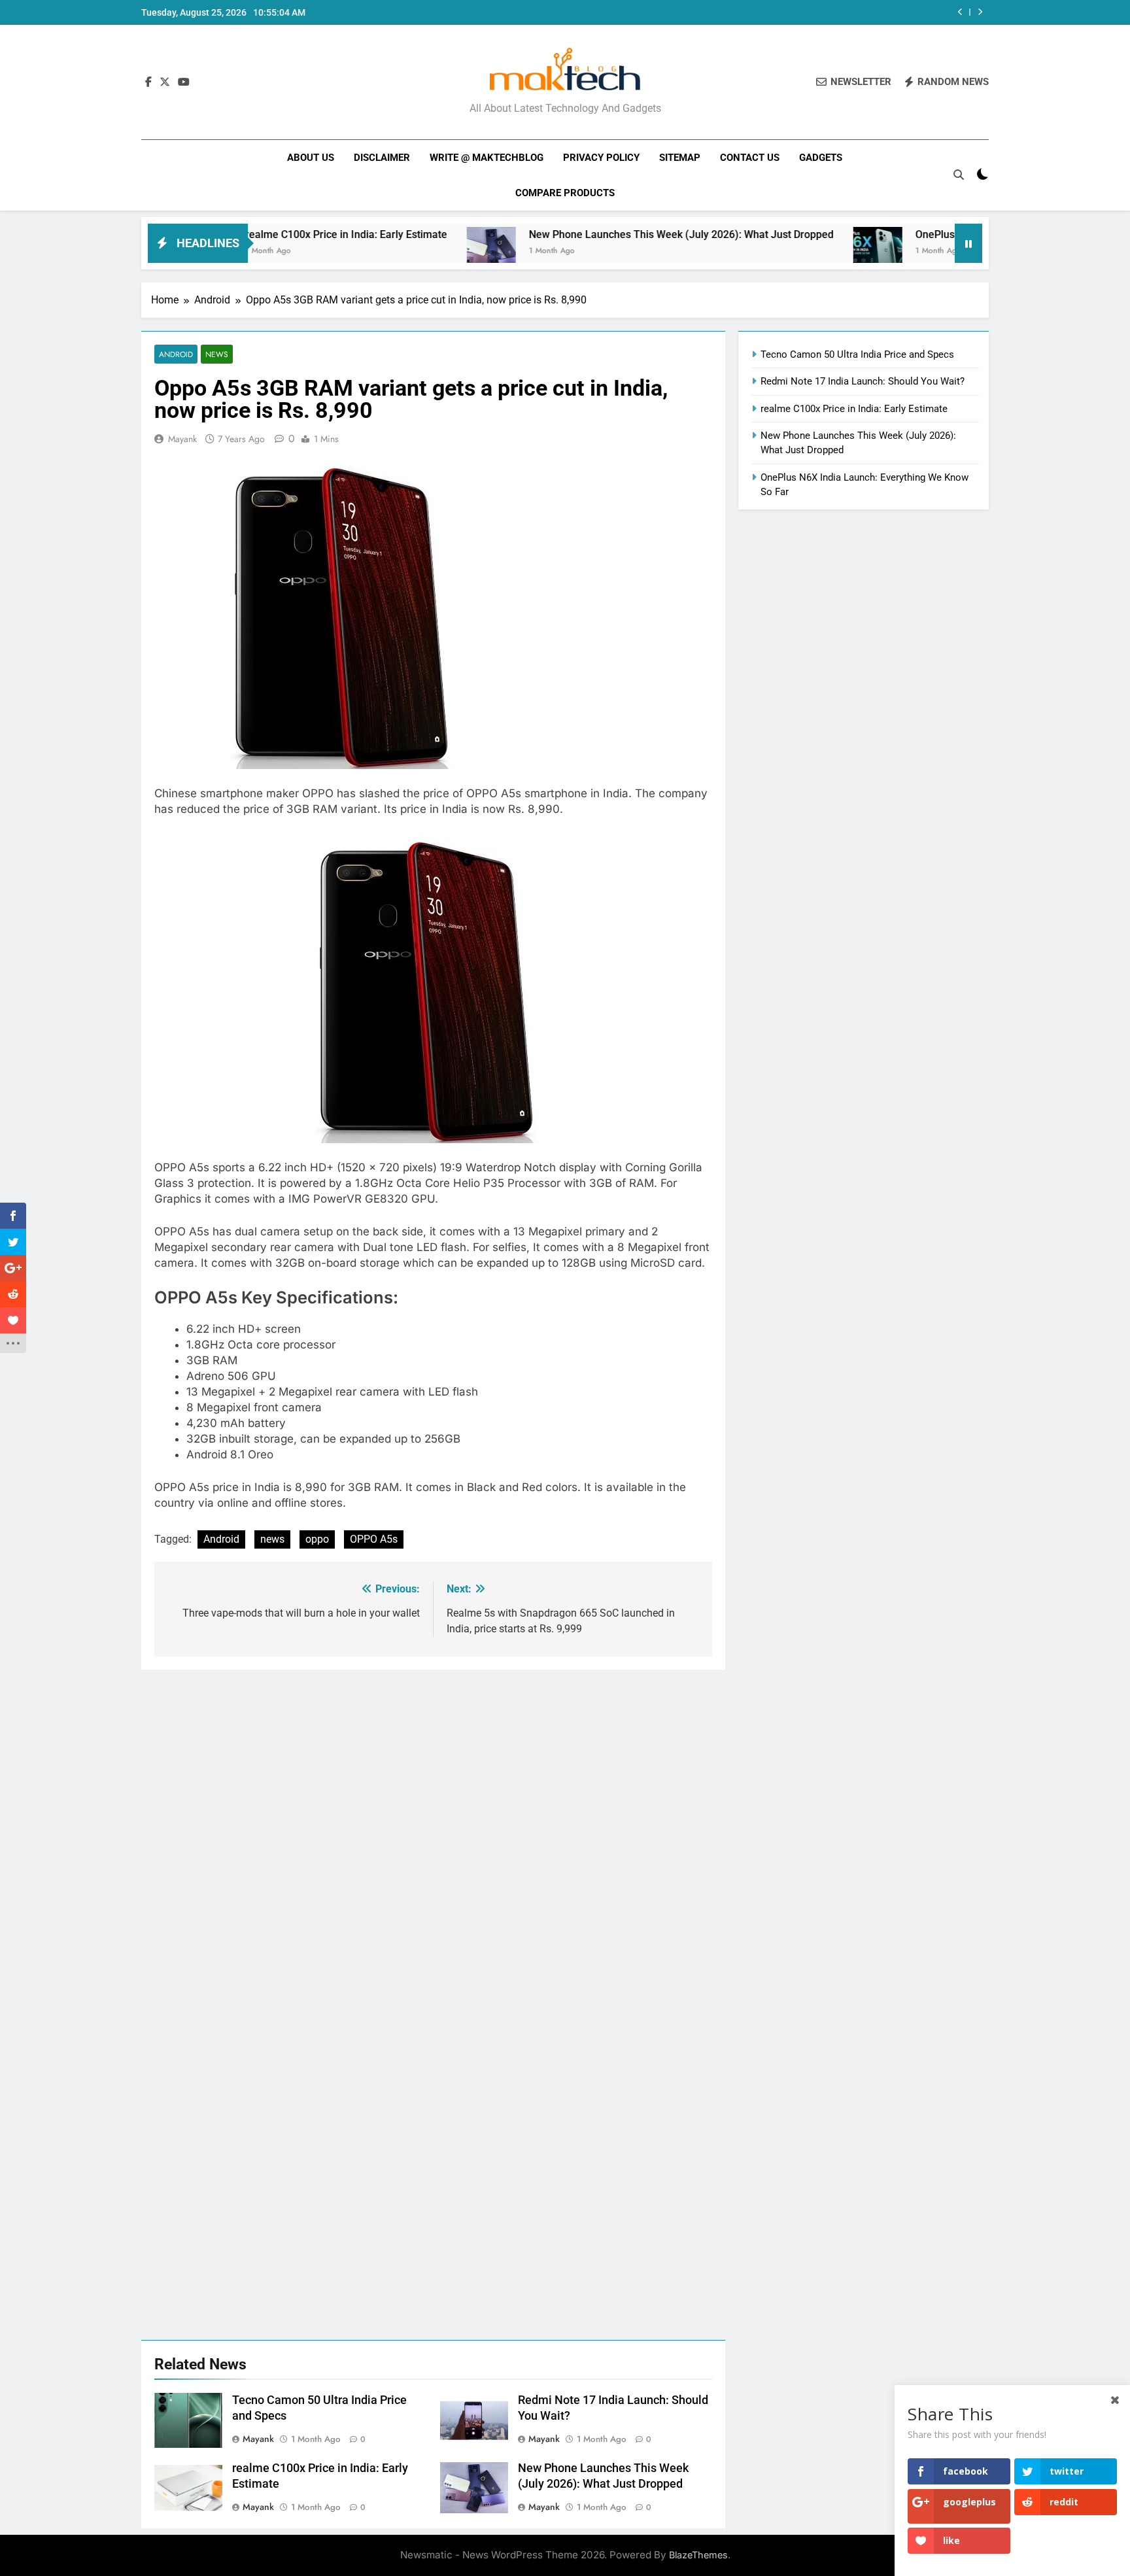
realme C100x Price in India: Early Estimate (271, 234)
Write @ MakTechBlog (487, 158)
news (272, 1539)
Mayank (182, 439)
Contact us (750, 158)
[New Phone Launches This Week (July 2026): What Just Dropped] (416, 251)
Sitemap (680, 158)
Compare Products (565, 193)
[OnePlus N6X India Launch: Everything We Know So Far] (803, 251)
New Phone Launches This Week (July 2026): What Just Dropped (606, 234)
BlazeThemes (698, 2555)
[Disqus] (433, 1833)
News (217, 354)
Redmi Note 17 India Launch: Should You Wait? (863, 381)
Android (176, 354)
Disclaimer (382, 158)
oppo (317, 1539)
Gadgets (821, 158)
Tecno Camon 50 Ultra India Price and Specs (857, 354)
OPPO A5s (374, 1539)
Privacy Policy (601, 158)
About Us (311, 158)
